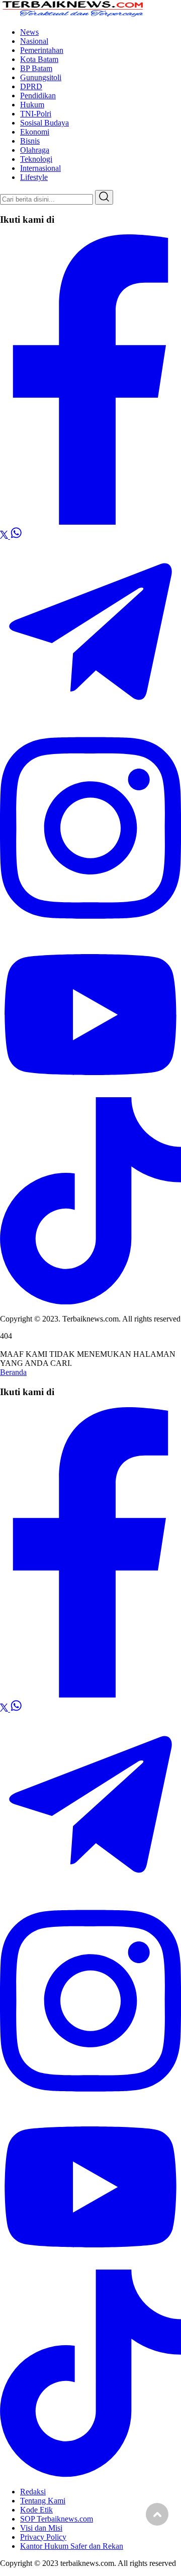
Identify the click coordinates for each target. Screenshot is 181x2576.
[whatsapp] (16, 536)
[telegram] (90, 719)
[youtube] (90, 1092)
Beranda (13, 1372)
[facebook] (90, 522)
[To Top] (157, 2514)
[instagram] (90, 929)
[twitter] (5, 536)
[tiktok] (90, 1302)
